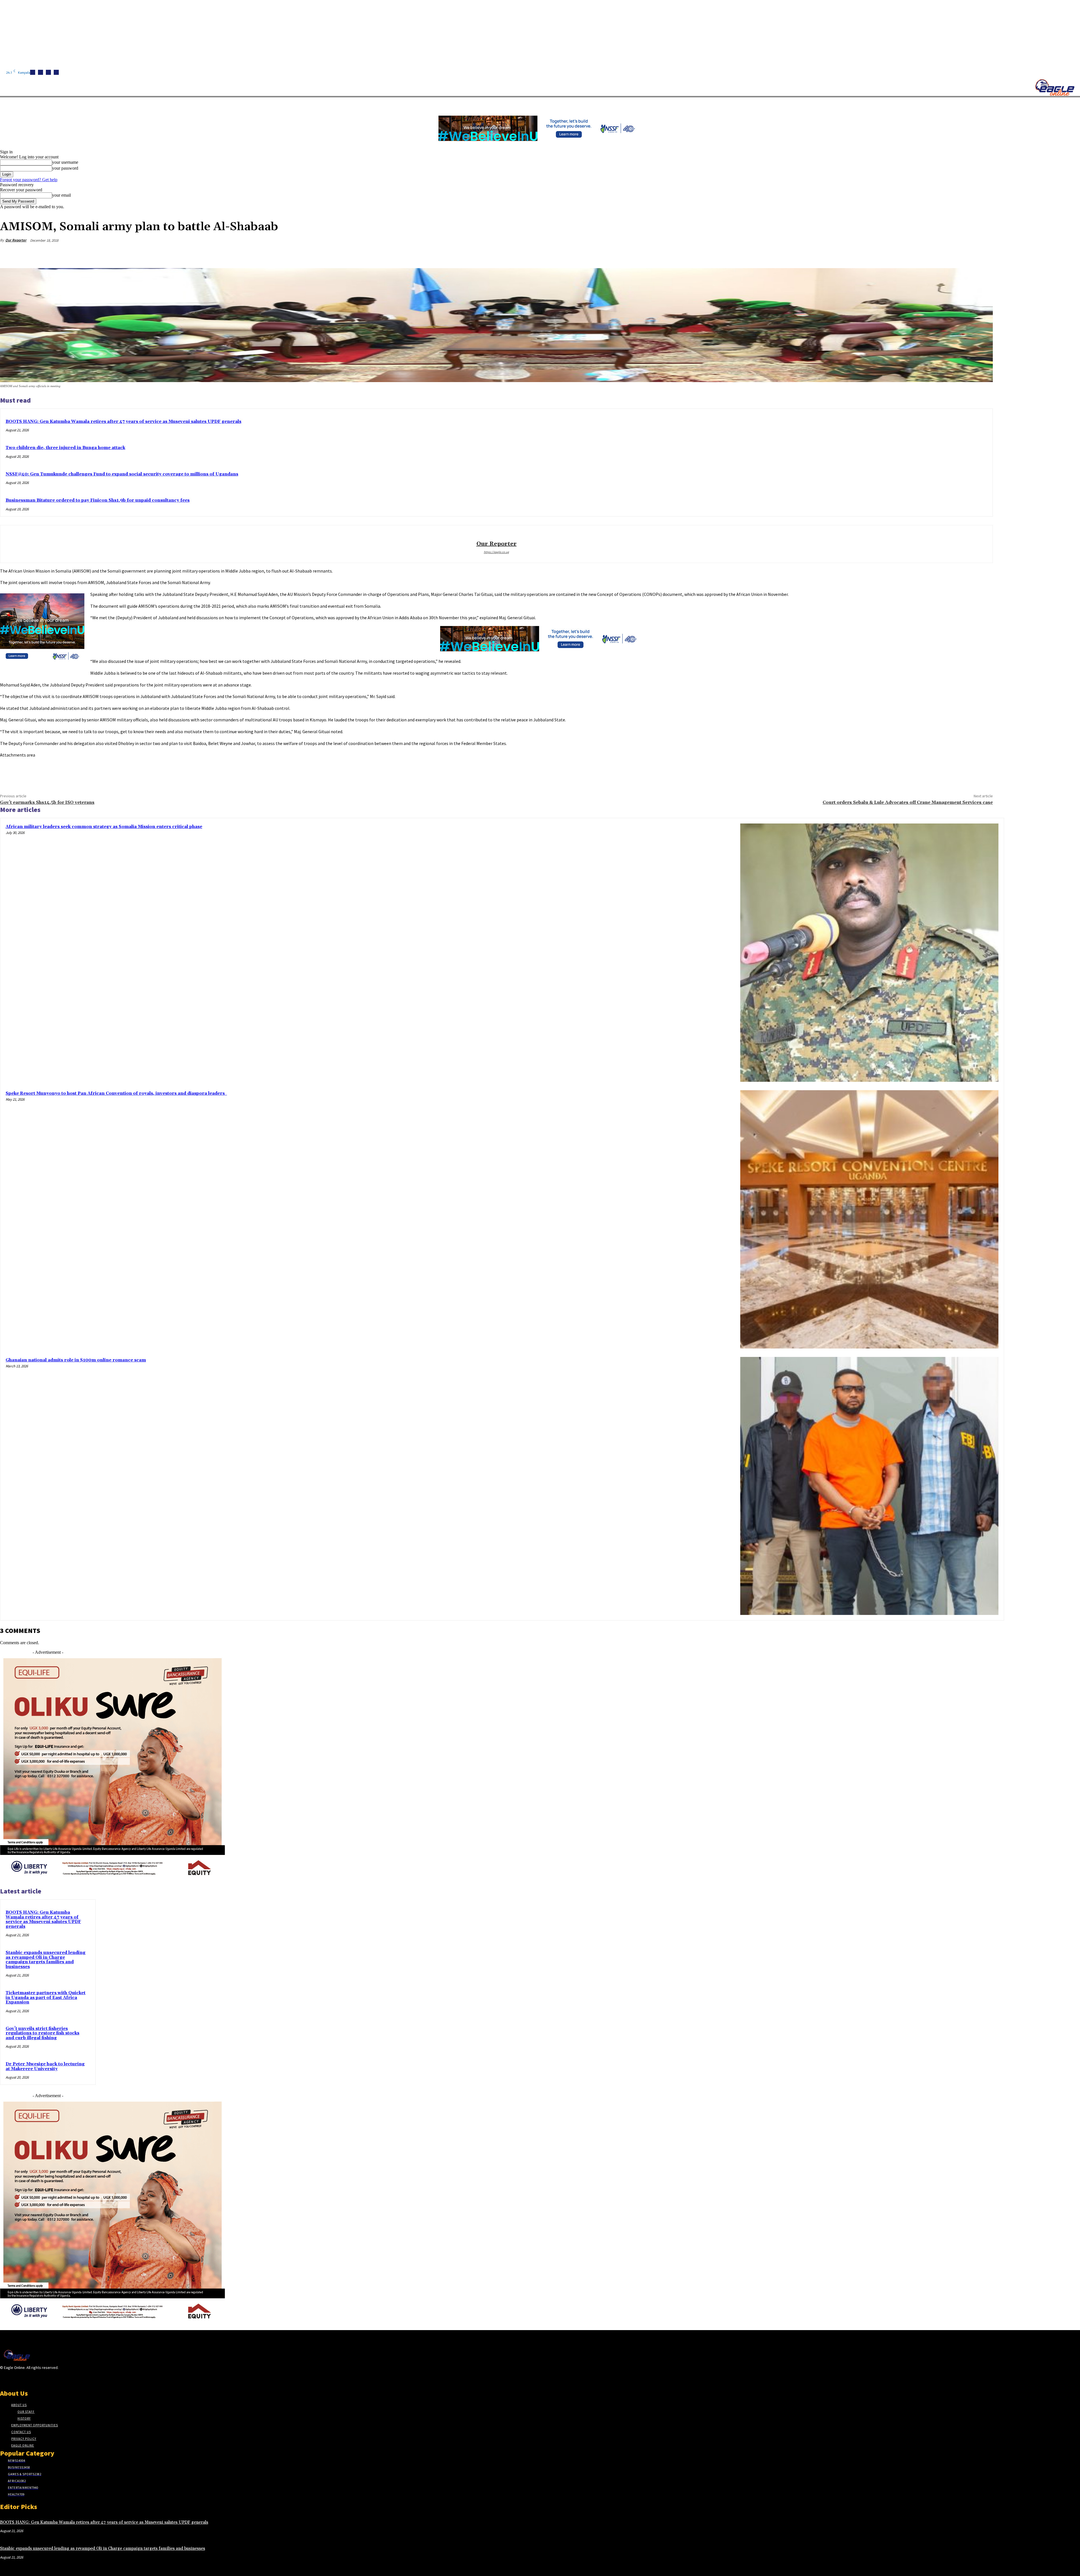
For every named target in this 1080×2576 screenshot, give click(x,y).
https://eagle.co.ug (496, 552)
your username (65, 162)
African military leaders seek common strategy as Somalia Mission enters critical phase (104, 827)
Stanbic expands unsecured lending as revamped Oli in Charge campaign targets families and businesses (46, 1960)
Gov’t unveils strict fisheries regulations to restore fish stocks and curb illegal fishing (42, 2033)
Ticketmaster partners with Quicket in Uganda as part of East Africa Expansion (46, 1998)
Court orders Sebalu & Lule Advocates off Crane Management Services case (908, 802)
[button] (267, 104)
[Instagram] (40, 72)
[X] (56, 72)
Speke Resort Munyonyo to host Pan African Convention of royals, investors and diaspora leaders (116, 1093)
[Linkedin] (48, 72)
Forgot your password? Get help (29, 180)
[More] (983, 254)
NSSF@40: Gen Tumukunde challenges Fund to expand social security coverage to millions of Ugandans (122, 474)
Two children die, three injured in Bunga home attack (65, 448)
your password (65, 168)
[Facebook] (33, 72)
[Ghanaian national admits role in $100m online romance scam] (869, 1486)
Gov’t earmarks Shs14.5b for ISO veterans (47, 802)
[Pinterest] (942, 254)
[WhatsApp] (963, 254)
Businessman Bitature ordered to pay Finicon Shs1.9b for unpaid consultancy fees (98, 500)
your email (61, 195)
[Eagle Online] (1055, 87)
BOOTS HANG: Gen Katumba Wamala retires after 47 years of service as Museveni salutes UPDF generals (123, 422)
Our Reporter (16, 240)
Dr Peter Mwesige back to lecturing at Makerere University (45, 2066)
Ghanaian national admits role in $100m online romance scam (76, 1360)
